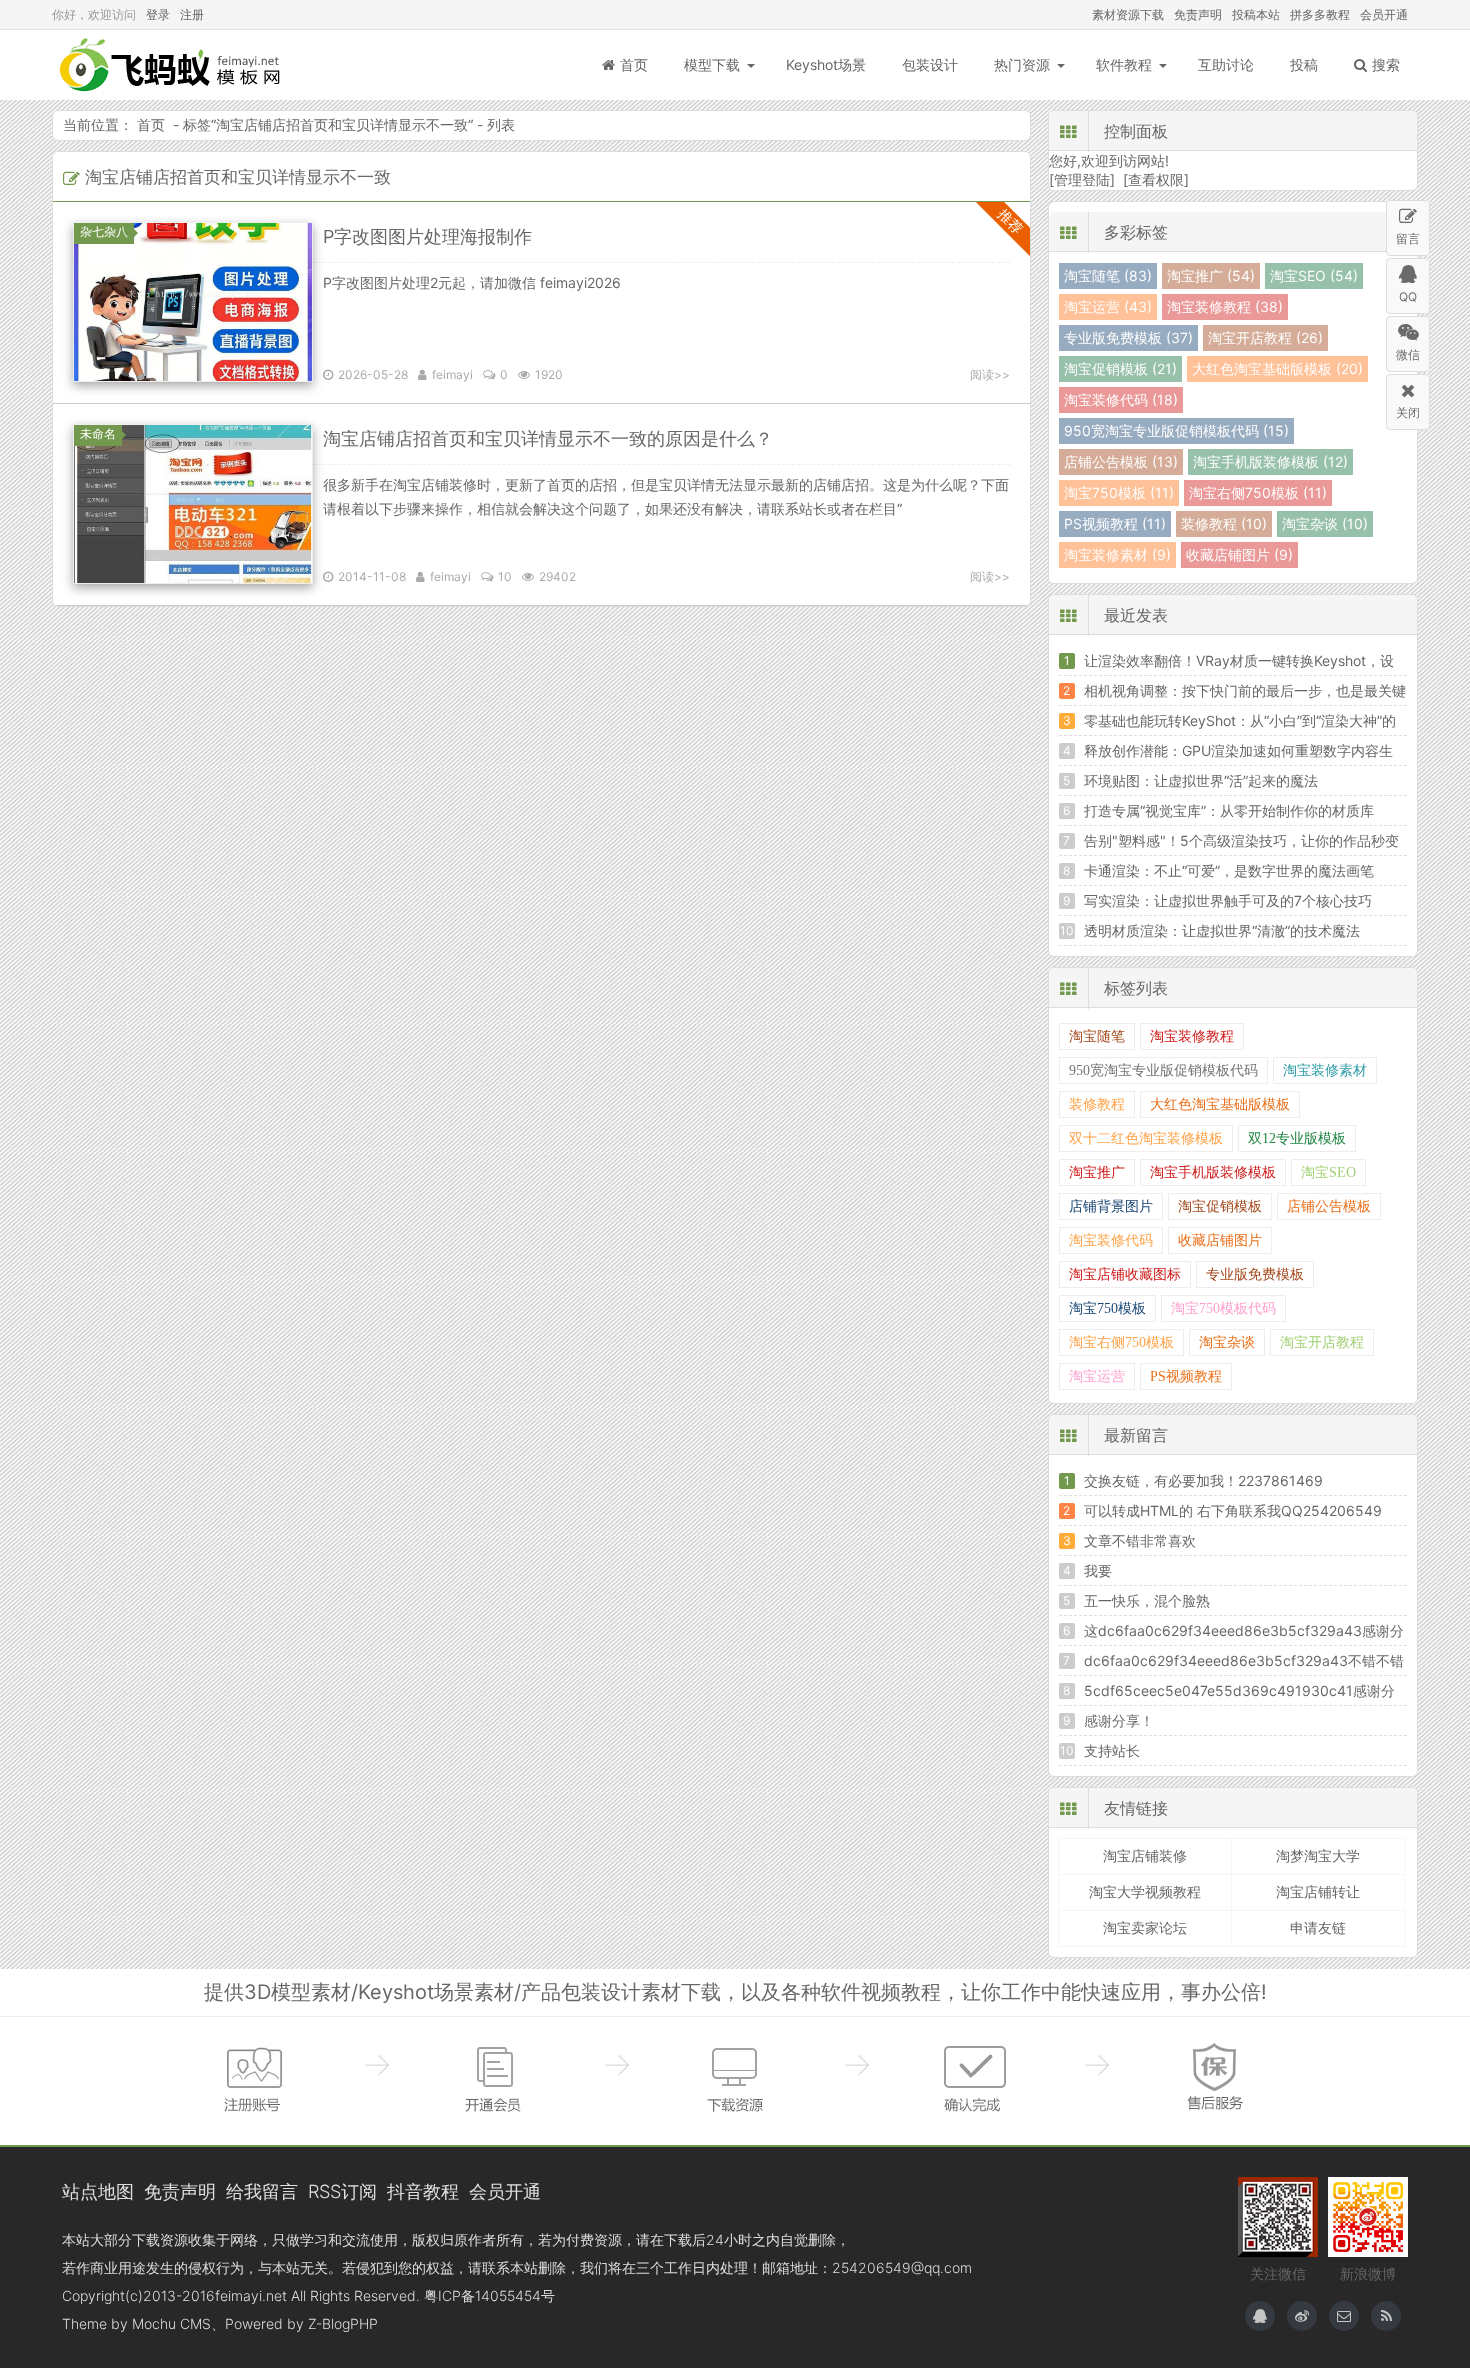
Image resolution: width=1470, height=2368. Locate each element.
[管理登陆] (1082, 179)
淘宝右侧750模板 (1121, 1342)
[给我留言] (1344, 2316)
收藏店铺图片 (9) (1239, 554)
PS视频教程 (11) (1115, 523)
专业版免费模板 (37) (1128, 337)
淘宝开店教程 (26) (1265, 337)
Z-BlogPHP (343, 2323)
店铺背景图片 (1111, 1206)
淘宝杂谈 (1227, 1342)
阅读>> (990, 374)
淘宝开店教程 (1322, 1342)
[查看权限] (1156, 179)
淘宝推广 (1097, 1172)
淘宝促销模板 (1220, 1206)
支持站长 (1112, 1750)
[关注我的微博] (1302, 2316)
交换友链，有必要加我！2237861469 (1203, 1480)
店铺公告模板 (1329, 1206)
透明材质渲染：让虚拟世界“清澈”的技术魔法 (1222, 930)
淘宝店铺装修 (1145, 1855)
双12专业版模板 (1297, 1138)
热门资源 (1022, 64)
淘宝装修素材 (1325, 1070)
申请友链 (1318, 1927)
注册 (192, 14)
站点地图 (98, 2191)
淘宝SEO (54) (1314, 275)
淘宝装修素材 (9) (1117, 554)
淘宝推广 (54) (1211, 275)
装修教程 (1097, 1104)
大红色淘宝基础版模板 (1220, 1104)
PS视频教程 (1186, 1376)
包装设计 (930, 64)
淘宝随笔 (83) (1108, 275)
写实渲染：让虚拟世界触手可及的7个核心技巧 (1228, 900)
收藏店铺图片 (1220, 1240)
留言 (1408, 238)
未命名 (98, 433)
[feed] (1386, 2316)
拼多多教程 (1320, 14)
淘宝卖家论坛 (1145, 1927)
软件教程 (1124, 64)
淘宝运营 (1097, 1376)
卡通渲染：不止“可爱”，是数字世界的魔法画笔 (1229, 870)
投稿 (1304, 64)
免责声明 (1198, 14)
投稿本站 (1256, 14)
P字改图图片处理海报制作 (427, 236)
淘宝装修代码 (1111, 1240)
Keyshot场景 (826, 64)
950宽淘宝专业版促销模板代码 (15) (1176, 430)
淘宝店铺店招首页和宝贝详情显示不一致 (342, 124)
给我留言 (262, 2191)
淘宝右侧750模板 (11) (1258, 492)
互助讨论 (1226, 64)
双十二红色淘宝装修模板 (1146, 1138)
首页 (634, 64)
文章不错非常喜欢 (1140, 1540)
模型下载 (712, 64)
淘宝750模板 (1107, 1308)
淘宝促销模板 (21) (1120, 368)
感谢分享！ (1119, 1720)
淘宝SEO (1328, 1172)
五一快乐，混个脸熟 (1147, 1600)
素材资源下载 (1128, 14)
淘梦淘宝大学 (1318, 1855)
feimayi (452, 374)
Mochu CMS (171, 2323)
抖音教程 (423, 2191)
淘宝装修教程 (1192, 1036)
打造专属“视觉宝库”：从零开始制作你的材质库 (1229, 810)
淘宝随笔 (1097, 1036)
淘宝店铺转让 (1318, 1891)
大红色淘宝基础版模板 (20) (1277, 368)
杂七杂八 (104, 231)
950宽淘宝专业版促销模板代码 (1163, 1070)
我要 (1098, 1570)
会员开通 (1384, 14)
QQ (1408, 296)
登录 (158, 14)
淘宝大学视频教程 (1145, 1891)
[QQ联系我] (1260, 2316)
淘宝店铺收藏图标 (1125, 1274)
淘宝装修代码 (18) (1121, 399)
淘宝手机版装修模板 (1213, 1172)
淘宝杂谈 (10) (1325, 523)
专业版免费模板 (1255, 1274)
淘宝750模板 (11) (1119, 492)
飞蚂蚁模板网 (172, 65)
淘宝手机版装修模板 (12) (1270, 461)
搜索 (1386, 64)
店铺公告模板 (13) (1121, 461)
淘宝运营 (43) (1108, 306)
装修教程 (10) (1224, 523)
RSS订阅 (342, 2191)
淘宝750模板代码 (1223, 1308)
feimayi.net (251, 2295)
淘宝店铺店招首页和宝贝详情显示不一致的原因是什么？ (548, 438)
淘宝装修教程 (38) (1225, 306)
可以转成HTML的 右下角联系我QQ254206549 (1233, 1510)
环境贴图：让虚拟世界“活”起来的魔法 (1201, 780)
